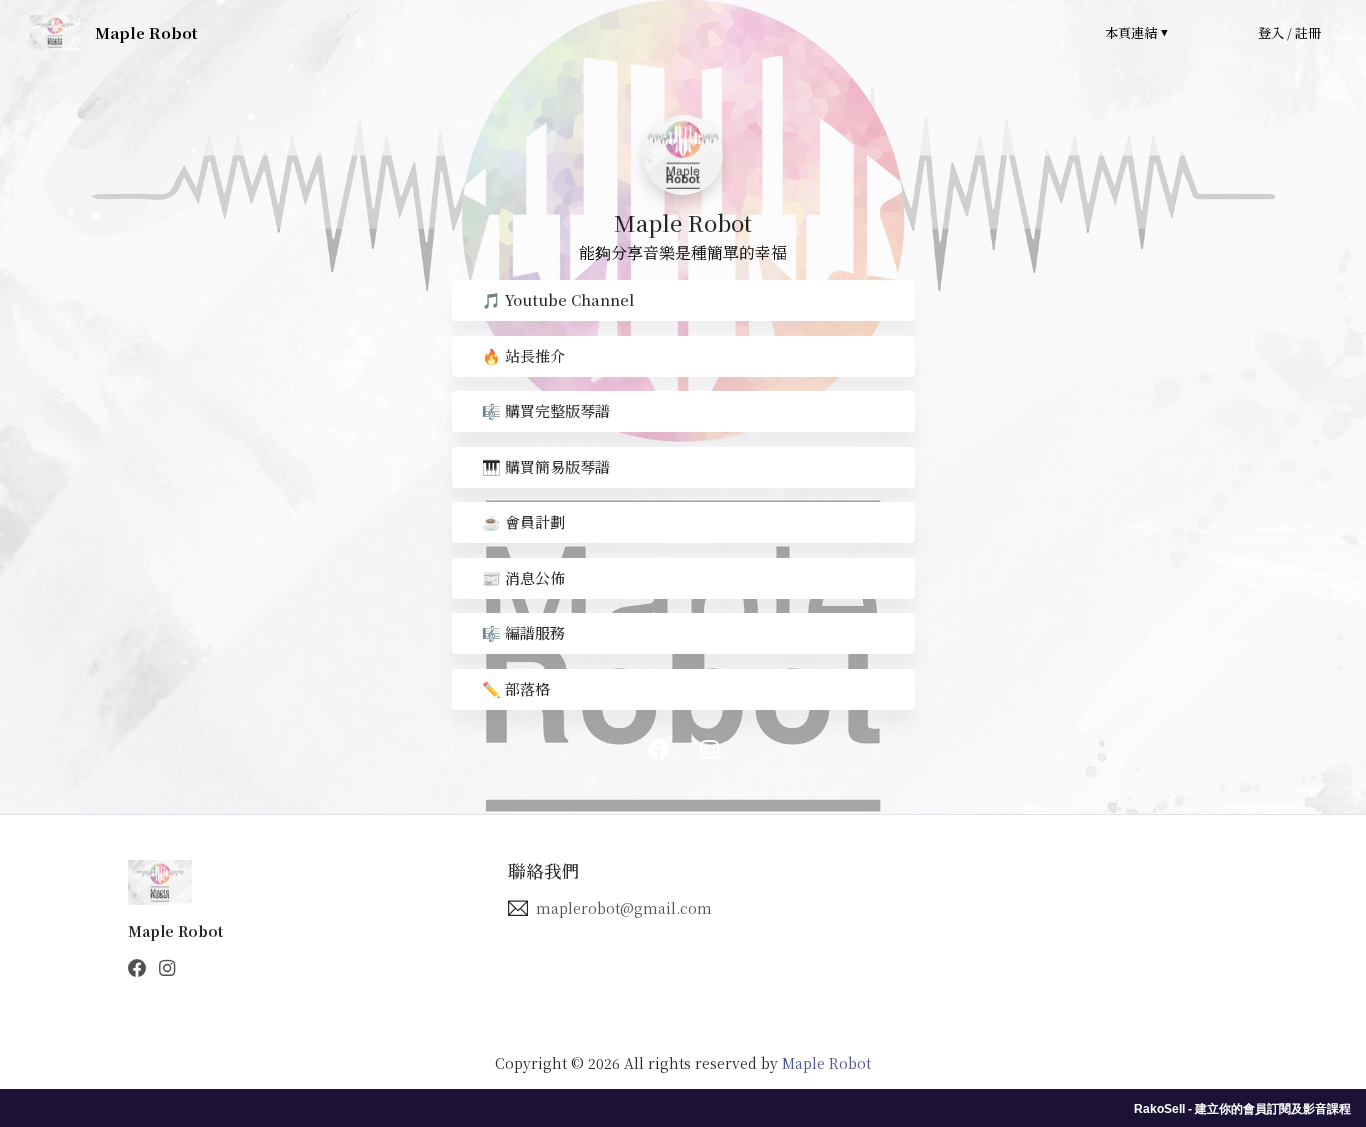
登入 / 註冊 (1289, 32)
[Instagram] (167, 967)
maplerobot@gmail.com (624, 908)
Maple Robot (826, 1063)
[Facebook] (137, 967)
